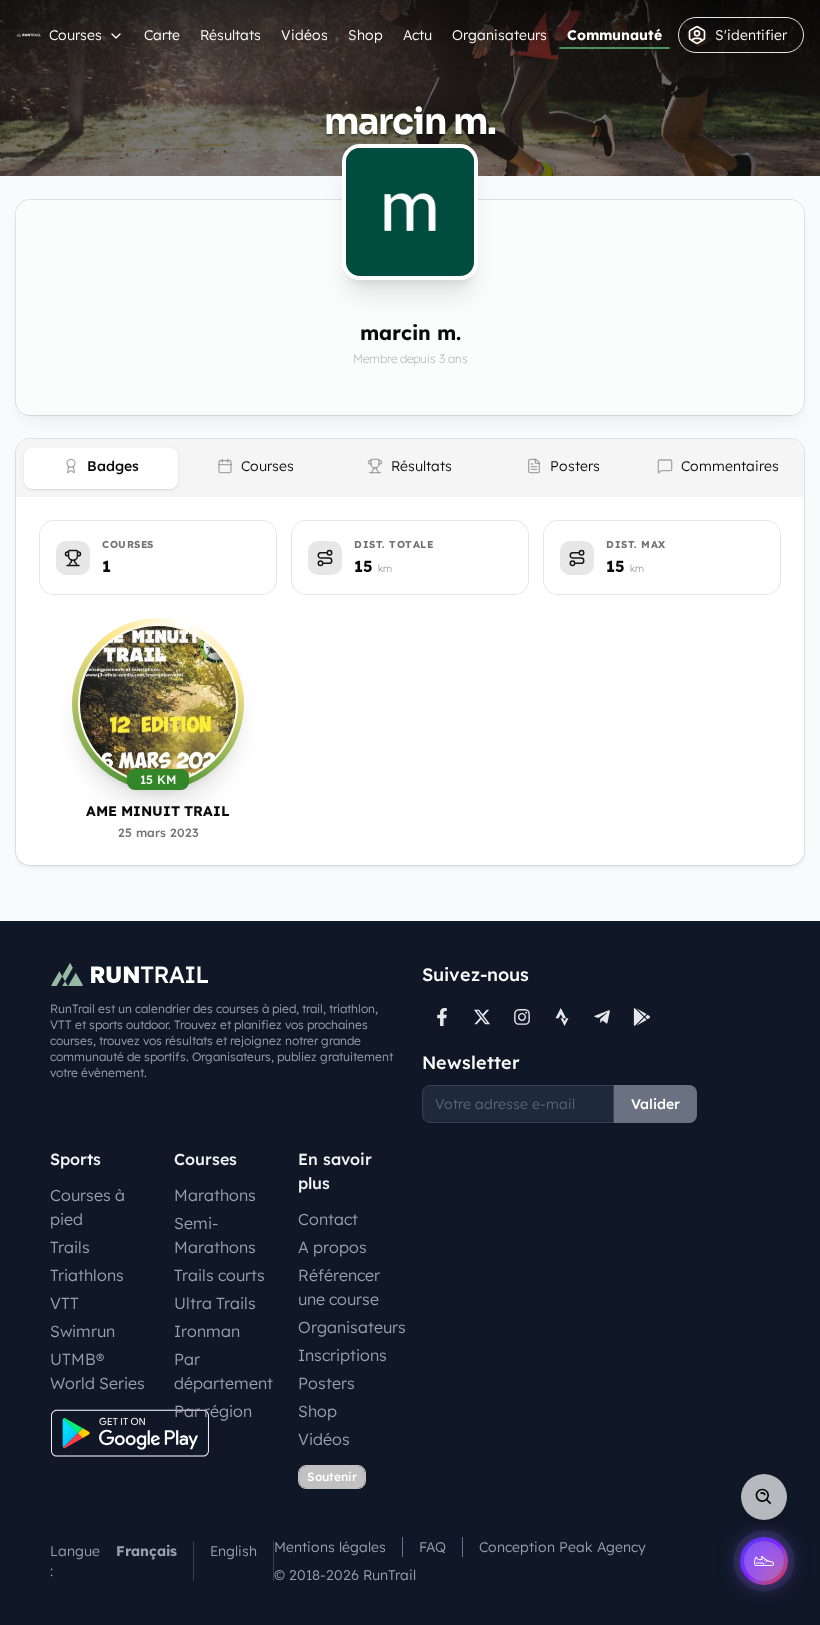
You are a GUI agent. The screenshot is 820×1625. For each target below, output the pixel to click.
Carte (162, 35)
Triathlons (87, 1275)
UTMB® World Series (97, 1371)
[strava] (562, 1017)
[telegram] (602, 1017)
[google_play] (642, 1017)
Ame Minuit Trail (158, 811)
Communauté (614, 35)
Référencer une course (339, 1287)
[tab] (101, 468)
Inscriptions (342, 1355)
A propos (332, 1247)
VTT (64, 1303)
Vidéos (304, 35)
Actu (417, 35)
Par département (223, 1371)
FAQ (432, 1547)
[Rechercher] (764, 1497)
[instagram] (522, 1017)
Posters (326, 1383)
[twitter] (482, 1017)
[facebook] (442, 1017)
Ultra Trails (215, 1303)
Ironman (207, 1331)
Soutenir (332, 1476)
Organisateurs (499, 35)
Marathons (215, 1195)
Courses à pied (87, 1207)
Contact (328, 1219)
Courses (75, 35)
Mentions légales (330, 1547)
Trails (70, 1247)
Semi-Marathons (215, 1235)
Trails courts (219, 1275)
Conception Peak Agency (562, 1547)
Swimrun (82, 1331)
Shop (365, 35)
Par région (213, 1411)
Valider (655, 1104)
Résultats (230, 35)
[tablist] (410, 468)
